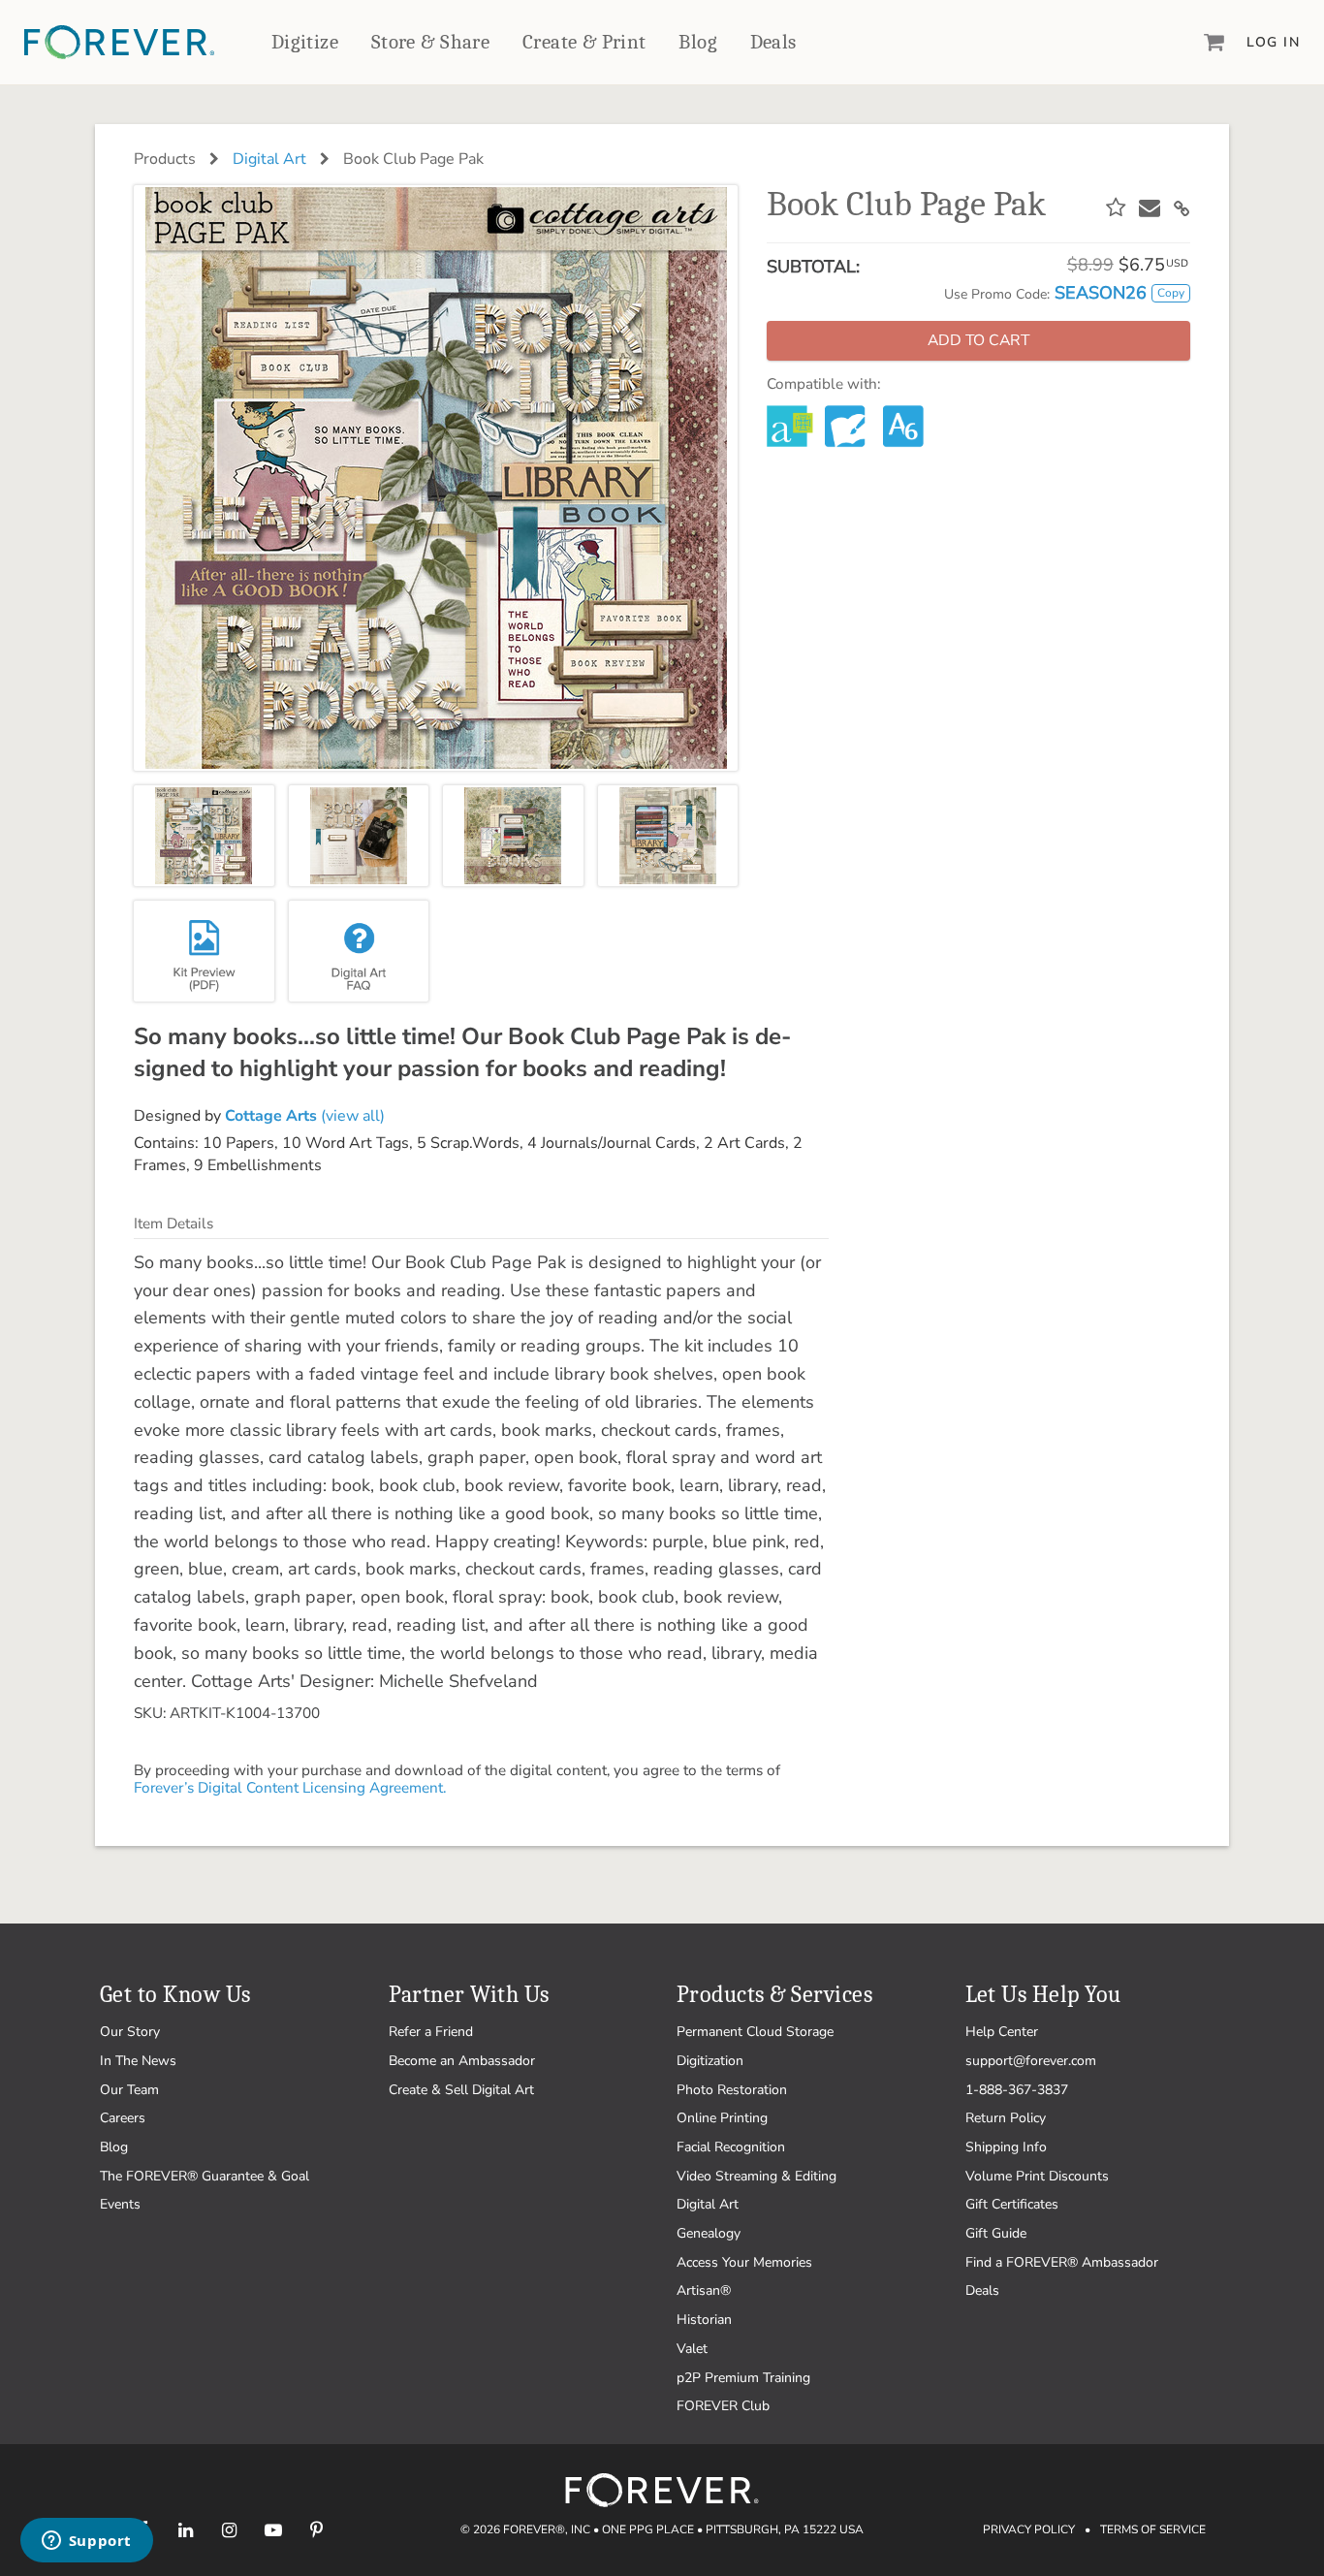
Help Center (1002, 2032)
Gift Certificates (1012, 2204)
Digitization (710, 2061)
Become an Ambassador (462, 2061)
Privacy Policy (1029, 2529)
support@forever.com (1031, 2061)
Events (120, 2204)
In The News (138, 2061)
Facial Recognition (731, 2147)
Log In (1273, 42)
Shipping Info (1006, 2147)
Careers (123, 2118)
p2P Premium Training (743, 2378)
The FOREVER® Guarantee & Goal (205, 2176)
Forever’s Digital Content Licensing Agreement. (290, 1788)
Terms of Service (1153, 2529)
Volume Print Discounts (1037, 2176)
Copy (1171, 293)
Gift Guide (996, 2233)
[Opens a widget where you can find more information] (86, 2542)
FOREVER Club (723, 2406)
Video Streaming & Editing (757, 2176)
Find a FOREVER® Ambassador (1062, 2262)
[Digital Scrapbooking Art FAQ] (359, 951)
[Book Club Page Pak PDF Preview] (204, 951)
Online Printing (722, 2118)
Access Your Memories (744, 2262)
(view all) (305, 1116)
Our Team (129, 2090)
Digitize (305, 42)
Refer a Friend (431, 2032)
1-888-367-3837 (1017, 2090)
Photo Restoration (732, 2090)
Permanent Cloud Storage (755, 2032)
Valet (692, 2349)
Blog (698, 42)
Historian (704, 2320)
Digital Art (269, 159)
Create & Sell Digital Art (461, 2090)
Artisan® (704, 2290)
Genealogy (709, 2233)
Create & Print (584, 42)
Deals (773, 42)
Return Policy (1006, 2118)
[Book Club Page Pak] (204, 836)
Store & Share (430, 42)
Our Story (130, 2032)
